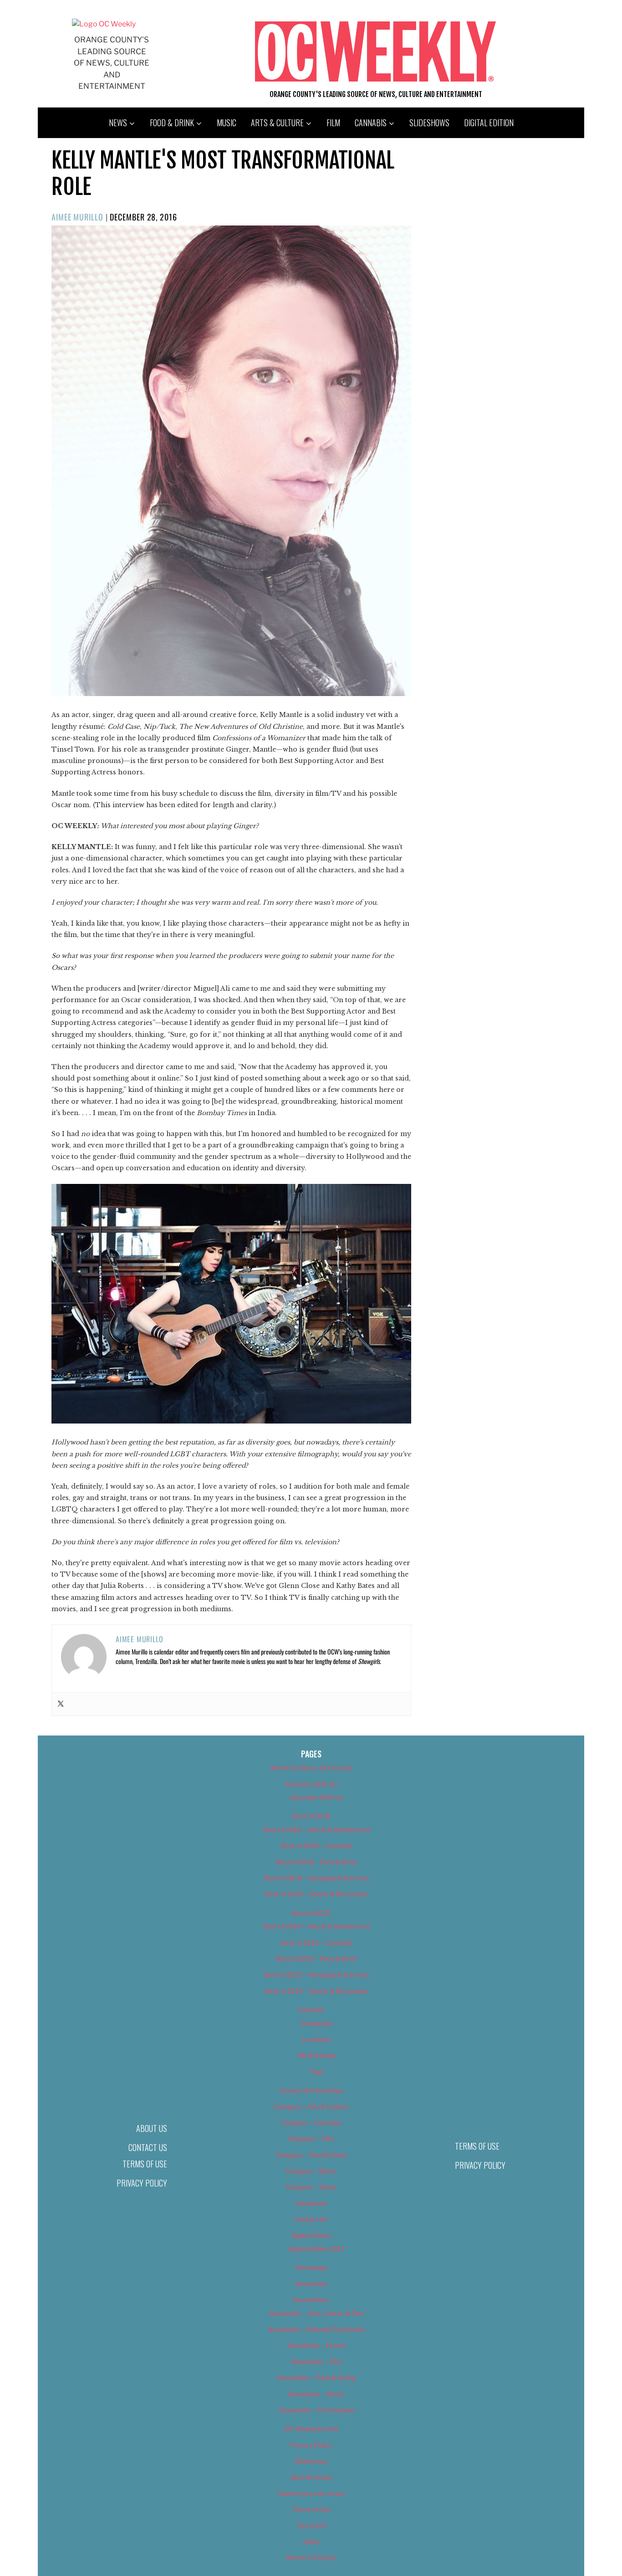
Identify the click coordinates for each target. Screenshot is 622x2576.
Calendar (311, 2010)
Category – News (311, 2187)
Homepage (311, 2267)
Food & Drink (172, 123)
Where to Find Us (311, 2558)
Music (227, 123)
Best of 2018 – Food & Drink (317, 1862)
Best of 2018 (311, 1816)
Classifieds (311, 2203)
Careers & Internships (311, 2090)
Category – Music (311, 2171)
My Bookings (317, 2055)
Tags (317, 2072)
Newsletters (311, 2300)
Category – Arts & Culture (311, 2107)
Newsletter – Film (316, 2362)
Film (333, 123)
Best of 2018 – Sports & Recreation (316, 1894)
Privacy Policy (142, 2183)
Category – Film (311, 2138)
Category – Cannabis (311, 2123)
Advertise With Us (311, 1784)
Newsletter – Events (317, 2345)
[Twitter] (61, 1704)
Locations (317, 2039)
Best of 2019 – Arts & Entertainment (316, 1926)
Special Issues (311, 2477)
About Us (152, 2128)
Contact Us (148, 2147)
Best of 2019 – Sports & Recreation (316, 1991)
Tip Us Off (311, 2526)
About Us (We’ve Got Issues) (311, 1768)
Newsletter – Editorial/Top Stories (316, 2329)
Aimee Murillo (77, 217)
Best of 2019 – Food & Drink (317, 1959)
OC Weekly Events (311, 2429)
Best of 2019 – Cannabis (317, 1943)
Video (311, 2542)
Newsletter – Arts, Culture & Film (317, 2313)
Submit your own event (311, 2493)
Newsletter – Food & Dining (317, 2378)
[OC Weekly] (104, 24)
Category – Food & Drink (311, 2155)
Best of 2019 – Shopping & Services (316, 1974)
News (118, 123)
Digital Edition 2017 (317, 2249)
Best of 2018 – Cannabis (317, 1846)
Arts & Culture (277, 123)
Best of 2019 (311, 1913)
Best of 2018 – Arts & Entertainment (316, 1830)
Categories (316, 2023)
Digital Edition (489, 123)
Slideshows (429, 123)
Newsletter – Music (316, 2394)
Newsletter (311, 2284)
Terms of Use (145, 2164)
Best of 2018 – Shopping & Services (316, 1878)
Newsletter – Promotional (316, 2410)
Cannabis (371, 123)
